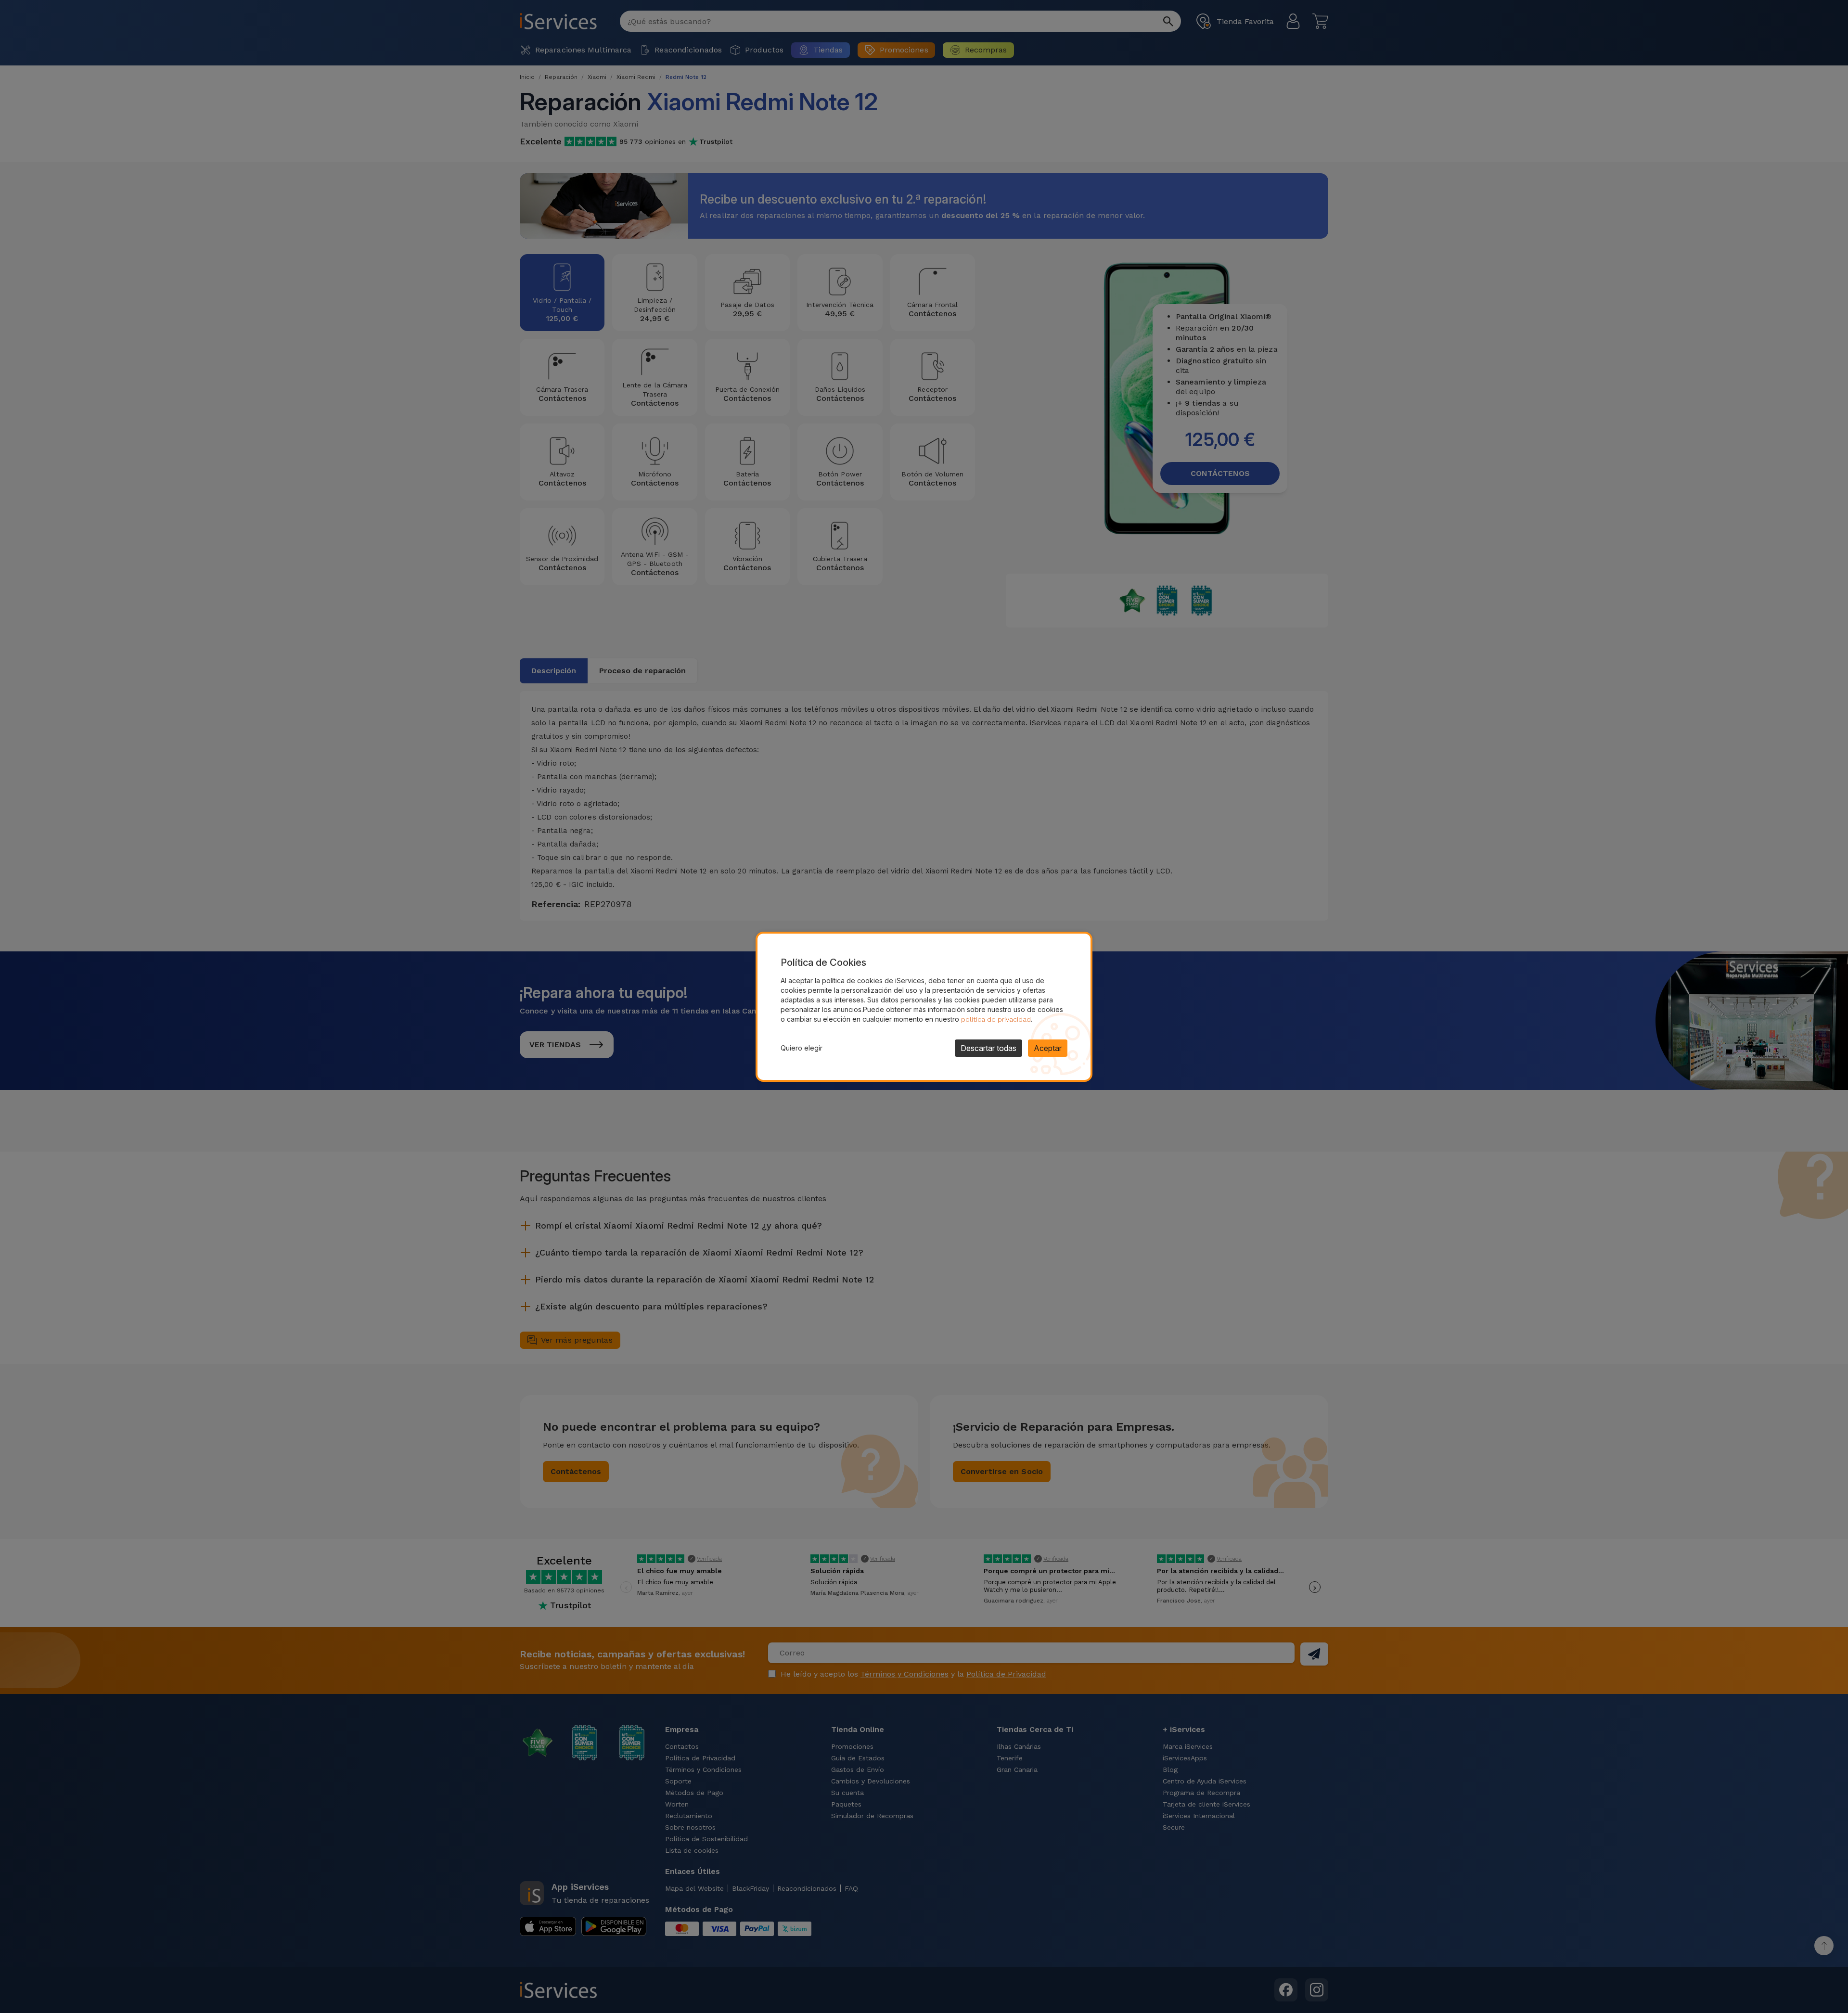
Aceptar (1048, 1048)
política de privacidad (996, 1019)
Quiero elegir (802, 1048)
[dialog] (924, 1007)
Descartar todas (988, 1048)
